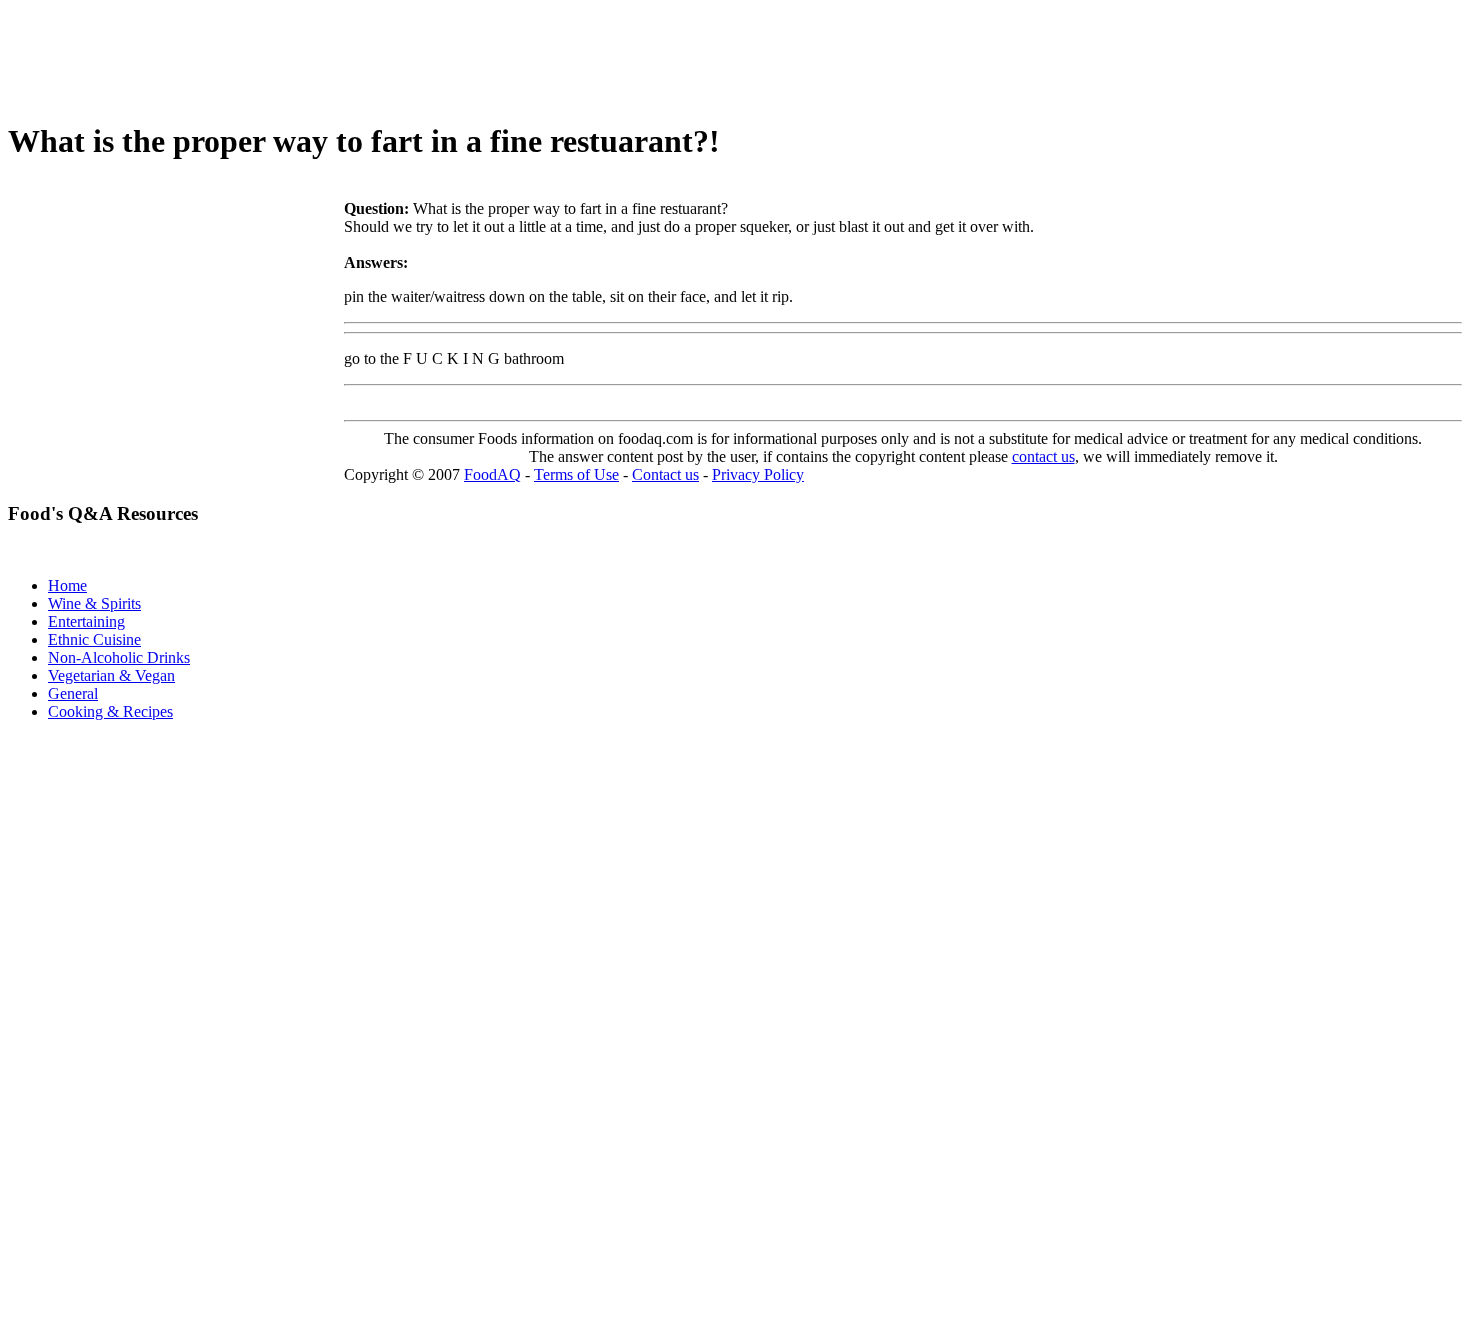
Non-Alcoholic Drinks (119, 657)
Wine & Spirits (94, 603)
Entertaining (86, 621)
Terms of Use (576, 474)
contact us (1043, 456)
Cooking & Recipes (110, 711)
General (73, 693)
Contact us (665, 474)
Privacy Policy (758, 474)
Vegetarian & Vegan (111, 675)
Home (67, 585)
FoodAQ (492, 474)
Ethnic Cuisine (94, 639)
